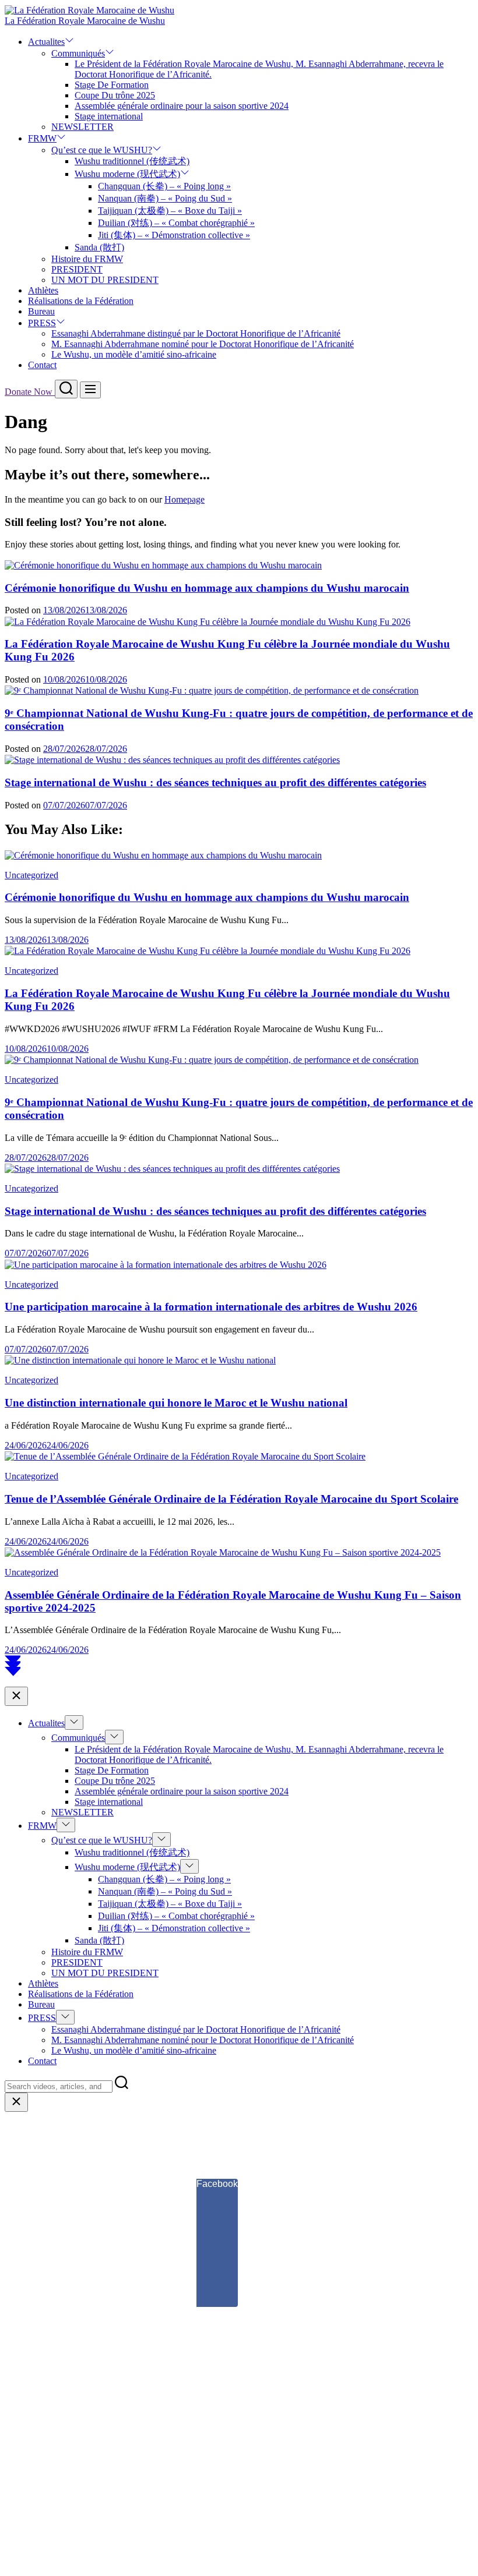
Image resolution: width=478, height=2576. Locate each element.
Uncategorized (31, 875)
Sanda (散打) (99, 247)
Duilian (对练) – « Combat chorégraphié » (176, 223)
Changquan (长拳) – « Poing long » (164, 186)
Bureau (41, 311)
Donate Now (30, 392)
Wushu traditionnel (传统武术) (132, 161)
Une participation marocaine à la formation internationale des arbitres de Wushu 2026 (211, 1307)
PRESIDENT (77, 269)
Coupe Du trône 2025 (115, 95)
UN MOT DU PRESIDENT (105, 280)
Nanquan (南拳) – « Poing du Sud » (165, 198)
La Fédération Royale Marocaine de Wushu (85, 21)
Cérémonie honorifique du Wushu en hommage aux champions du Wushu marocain (207, 588)
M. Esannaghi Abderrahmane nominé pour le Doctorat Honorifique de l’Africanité (203, 344)
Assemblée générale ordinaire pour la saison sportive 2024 (182, 106)
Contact (42, 365)
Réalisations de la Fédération (81, 301)
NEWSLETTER (82, 127)
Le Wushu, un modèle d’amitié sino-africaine (134, 354)
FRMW (42, 138)
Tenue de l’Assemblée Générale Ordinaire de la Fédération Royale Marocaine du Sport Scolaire (231, 1499)
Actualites (46, 42)
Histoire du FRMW (87, 259)
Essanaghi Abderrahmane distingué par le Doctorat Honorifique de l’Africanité (196, 333)
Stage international (109, 116)
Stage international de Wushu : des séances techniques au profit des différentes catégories (215, 782)
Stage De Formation (112, 85)
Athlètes (43, 290)
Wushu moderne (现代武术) (127, 174)
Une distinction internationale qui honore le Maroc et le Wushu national (176, 1403)
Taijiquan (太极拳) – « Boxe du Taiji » (170, 211)
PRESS (42, 323)
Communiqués (78, 53)
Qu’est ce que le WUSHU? (102, 150)
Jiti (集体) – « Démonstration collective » (174, 235)
